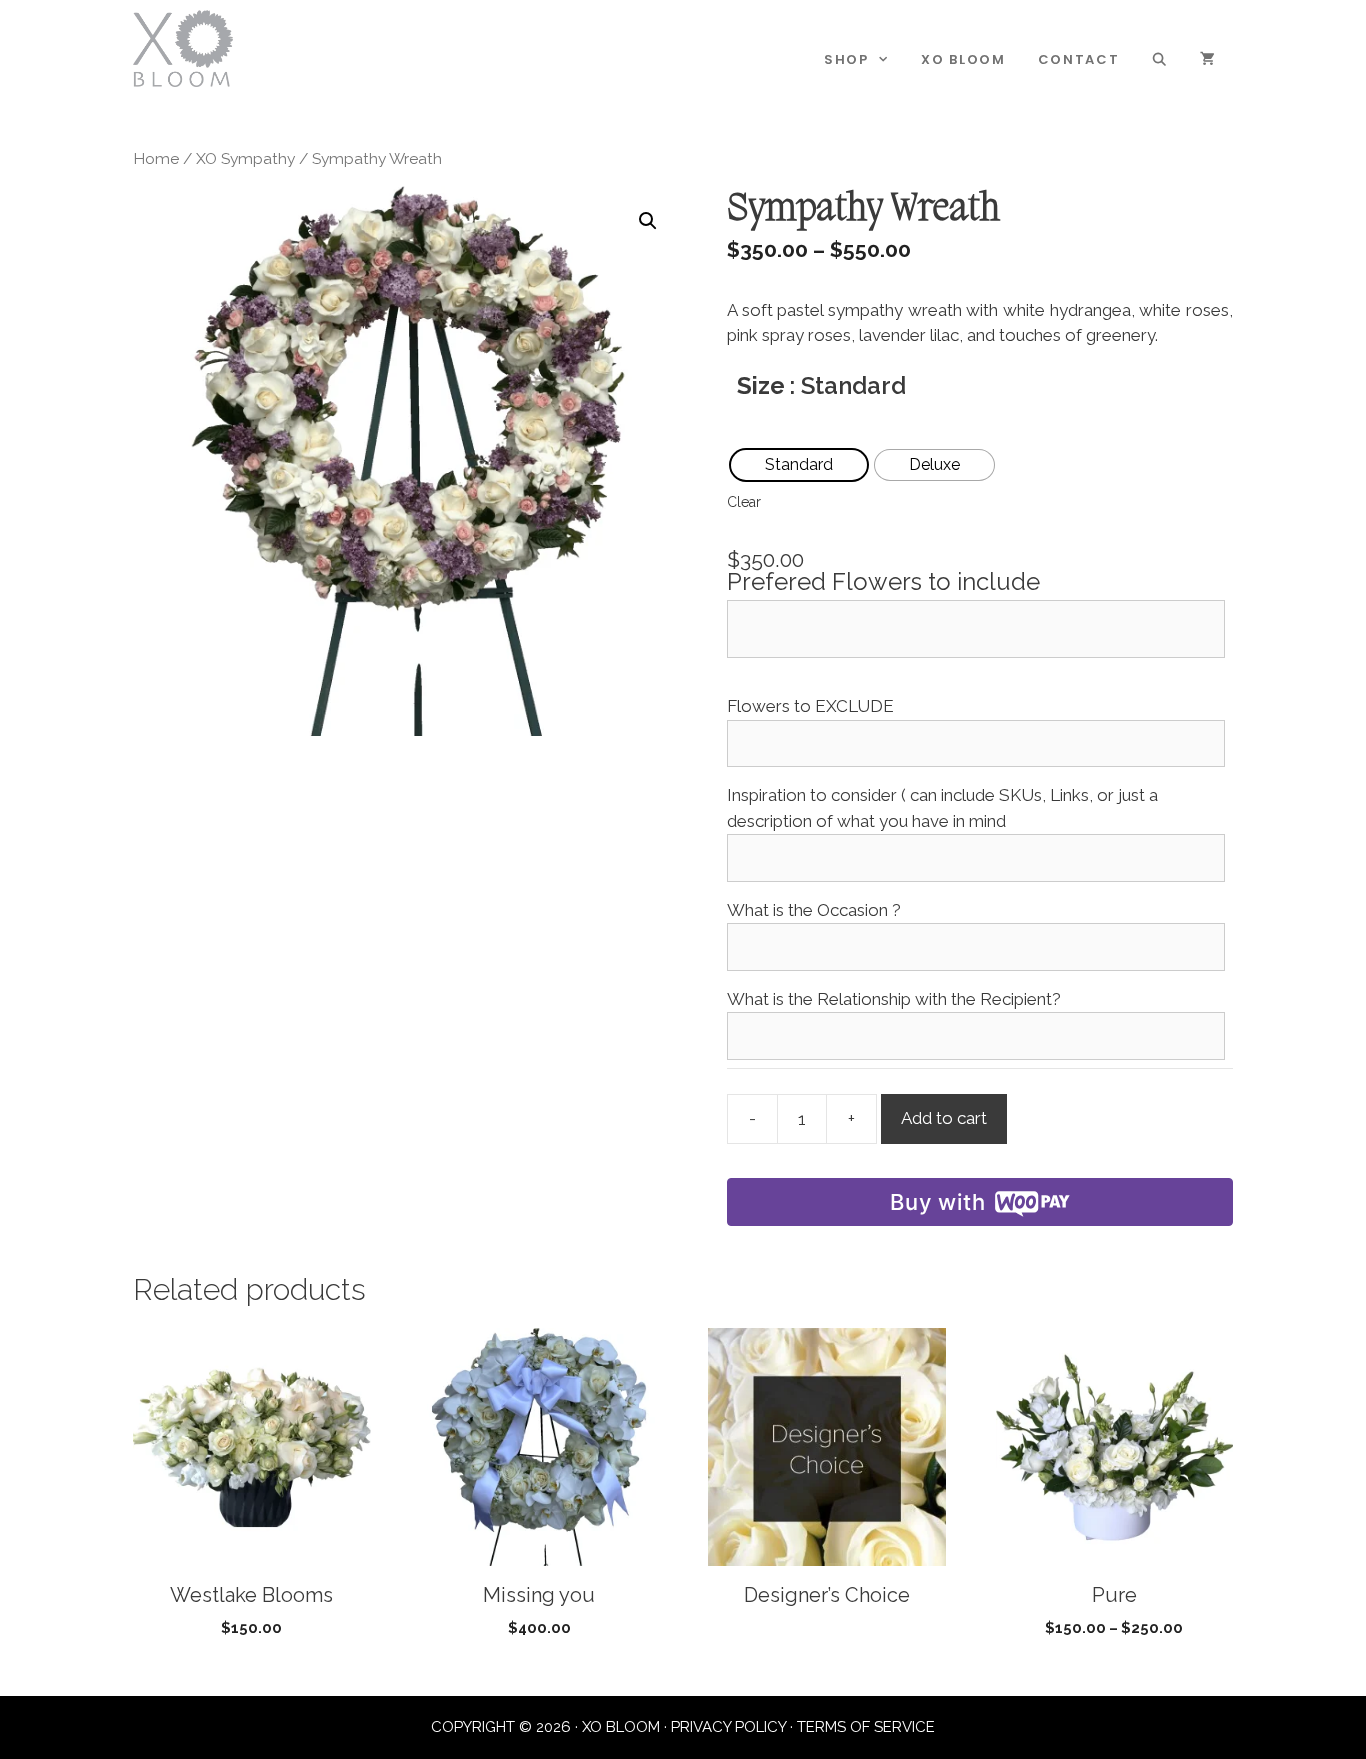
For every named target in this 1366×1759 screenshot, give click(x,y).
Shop (846, 59)
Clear (744, 502)
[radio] (799, 465)
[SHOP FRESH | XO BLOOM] (183, 47)
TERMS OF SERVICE (866, 1727)
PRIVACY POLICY (728, 1727)
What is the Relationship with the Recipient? (894, 999)
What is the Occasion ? (814, 910)
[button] (648, 221)
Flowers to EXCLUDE (810, 706)
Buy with (937, 1202)
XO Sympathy (245, 158)
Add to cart (944, 1118)
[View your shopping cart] (1208, 60)
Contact (1079, 59)
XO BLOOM (963, 59)
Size (761, 385)
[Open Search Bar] (1160, 60)
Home (156, 158)
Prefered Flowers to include (883, 581)
